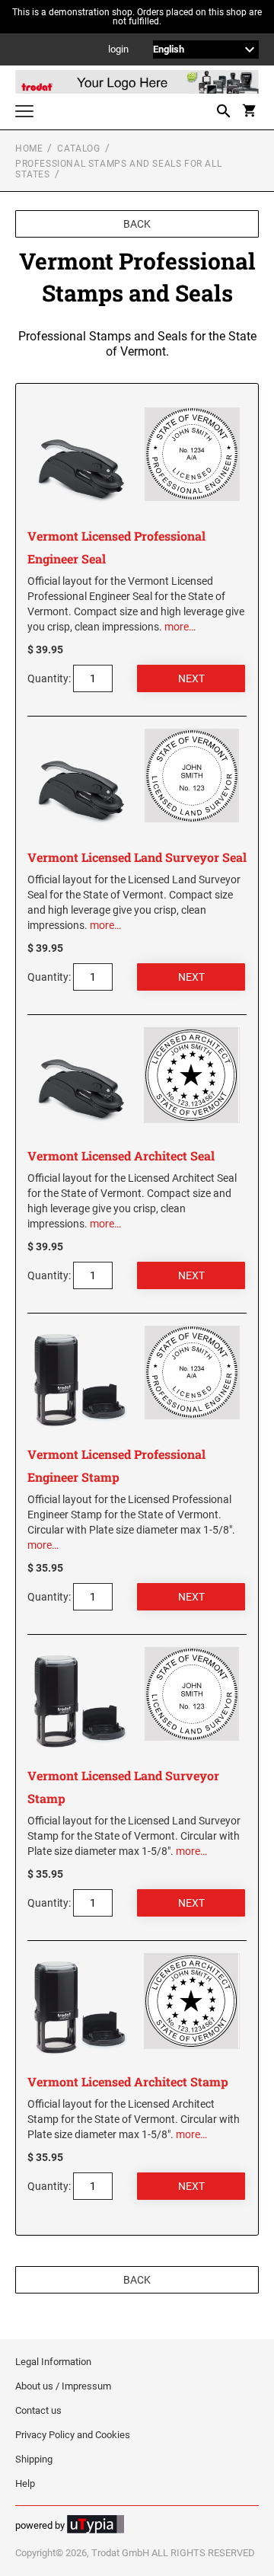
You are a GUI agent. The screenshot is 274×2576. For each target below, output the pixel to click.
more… (180, 627)
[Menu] (24, 113)
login (118, 50)
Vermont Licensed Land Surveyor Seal (137, 857)
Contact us (38, 2410)
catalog (78, 148)
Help (25, 2483)
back (137, 224)
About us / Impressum (63, 2386)
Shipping (34, 2459)
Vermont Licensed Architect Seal (121, 1156)
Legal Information (53, 2362)
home (29, 148)
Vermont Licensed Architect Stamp (128, 2081)
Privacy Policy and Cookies (73, 2435)
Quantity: (49, 678)
